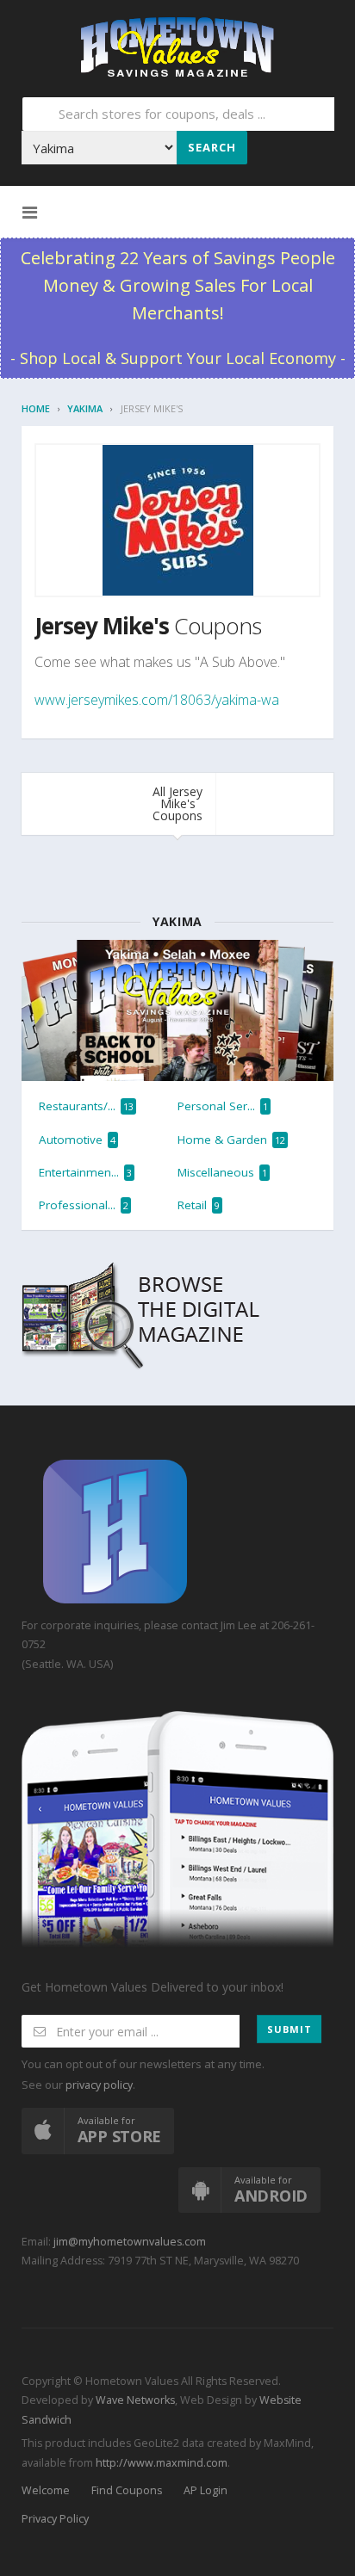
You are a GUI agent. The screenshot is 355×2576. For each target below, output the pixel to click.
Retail (199, 1205)
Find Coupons (127, 2490)
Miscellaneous (222, 1172)
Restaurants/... (86, 1106)
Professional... (84, 1205)
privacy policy (99, 2085)
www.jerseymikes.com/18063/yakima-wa (157, 700)
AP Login (206, 2490)
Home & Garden (231, 1140)
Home (36, 408)
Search (212, 147)
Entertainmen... (85, 1172)
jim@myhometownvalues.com (130, 2242)
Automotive (77, 1140)
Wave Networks (134, 2400)
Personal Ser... (223, 1106)
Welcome (46, 2490)
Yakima (85, 408)
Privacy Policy (55, 2519)
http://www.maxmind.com (162, 2463)
